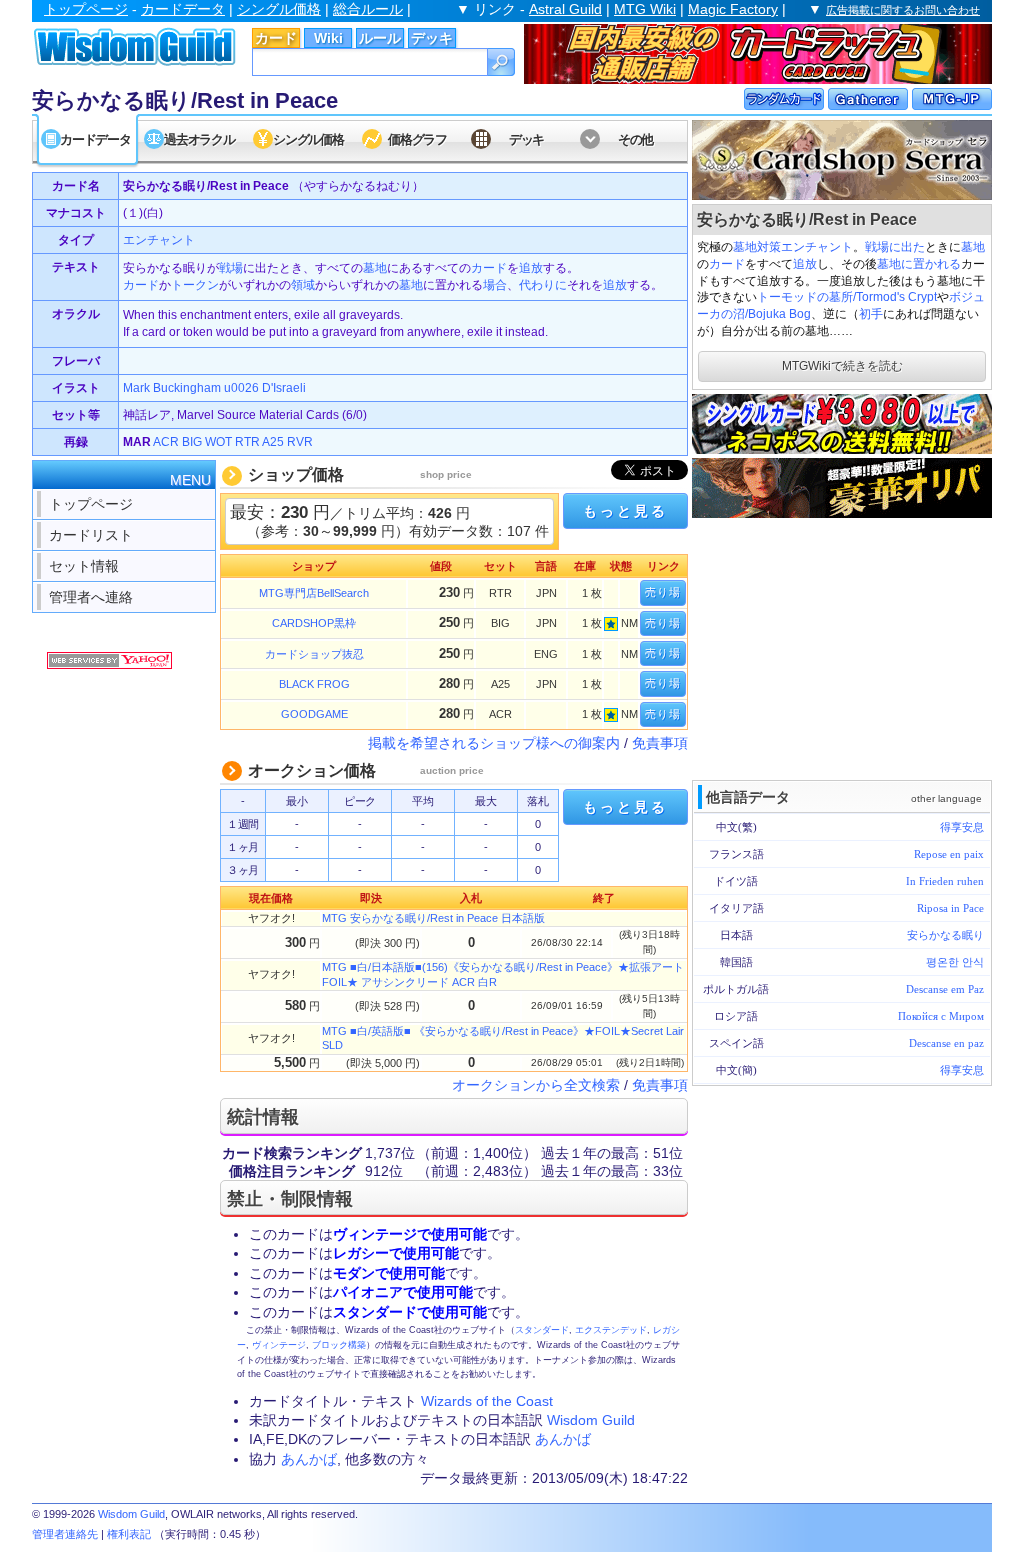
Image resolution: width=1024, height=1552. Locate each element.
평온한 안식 (955, 962)
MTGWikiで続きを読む (842, 366)
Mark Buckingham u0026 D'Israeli (214, 388)
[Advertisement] (842, 647)
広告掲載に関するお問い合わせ (903, 10)
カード (276, 38)
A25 (273, 442)
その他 (635, 139)
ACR (166, 442)
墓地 (973, 247)
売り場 (663, 592)
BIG (192, 442)
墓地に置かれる (919, 264)
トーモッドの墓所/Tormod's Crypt (847, 297)
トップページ (86, 9)
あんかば (563, 1439)
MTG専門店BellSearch (314, 593)
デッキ (432, 38)
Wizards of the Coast (487, 1401)
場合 (495, 285)
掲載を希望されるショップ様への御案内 (494, 743)
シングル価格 (279, 9)
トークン (195, 285)
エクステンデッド (611, 1330)
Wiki (328, 38)
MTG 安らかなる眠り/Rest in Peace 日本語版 (433, 918)
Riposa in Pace (950, 908)
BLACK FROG (314, 684)
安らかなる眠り (945, 935)
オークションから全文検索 (536, 1085)
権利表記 (129, 1534)
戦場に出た (895, 247)
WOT (218, 442)
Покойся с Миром (941, 1016)
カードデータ (183, 9)
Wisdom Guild (591, 1420)
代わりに (543, 285)
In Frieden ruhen (945, 881)
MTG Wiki (645, 9)
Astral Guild (565, 9)
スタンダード (542, 1330)
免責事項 (660, 743)
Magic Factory (733, 9)
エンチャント (817, 247)
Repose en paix (949, 854)
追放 (805, 264)
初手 (871, 314)
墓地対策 (757, 247)
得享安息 (962, 827)
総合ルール (368, 9)
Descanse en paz (946, 1043)
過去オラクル (199, 139)
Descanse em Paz (945, 989)
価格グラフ (417, 139)
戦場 (231, 268)
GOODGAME (314, 714)
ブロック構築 (339, 1345)
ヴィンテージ (279, 1345)
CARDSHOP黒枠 (314, 623)
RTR (247, 442)
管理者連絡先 (65, 1534)
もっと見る (625, 511)
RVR (300, 442)
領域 (303, 285)
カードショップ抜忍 (314, 654)
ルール (380, 38)
